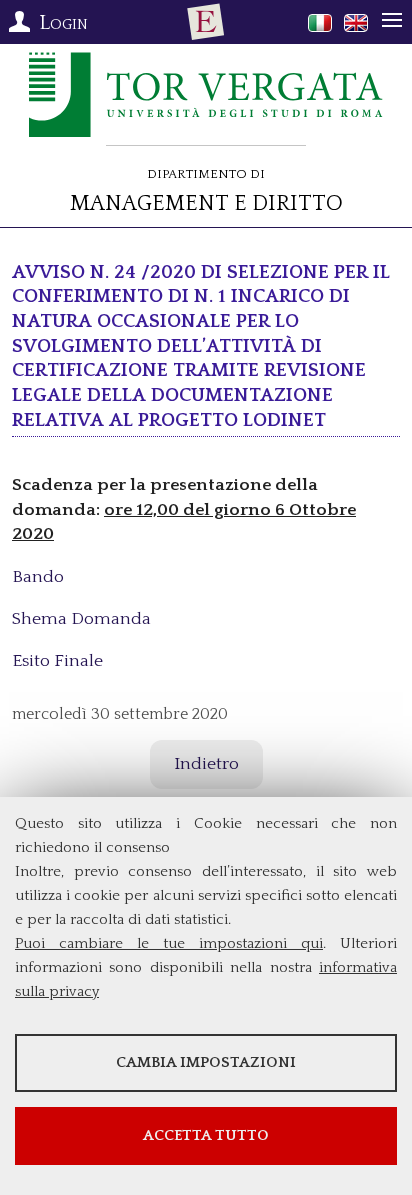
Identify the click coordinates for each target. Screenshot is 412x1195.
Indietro (206, 764)
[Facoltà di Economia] (206, 22)
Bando (38, 577)
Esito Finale (57, 661)
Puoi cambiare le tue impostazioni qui (169, 943)
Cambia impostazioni (206, 1062)
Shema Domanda (81, 619)
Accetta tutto (206, 1135)
